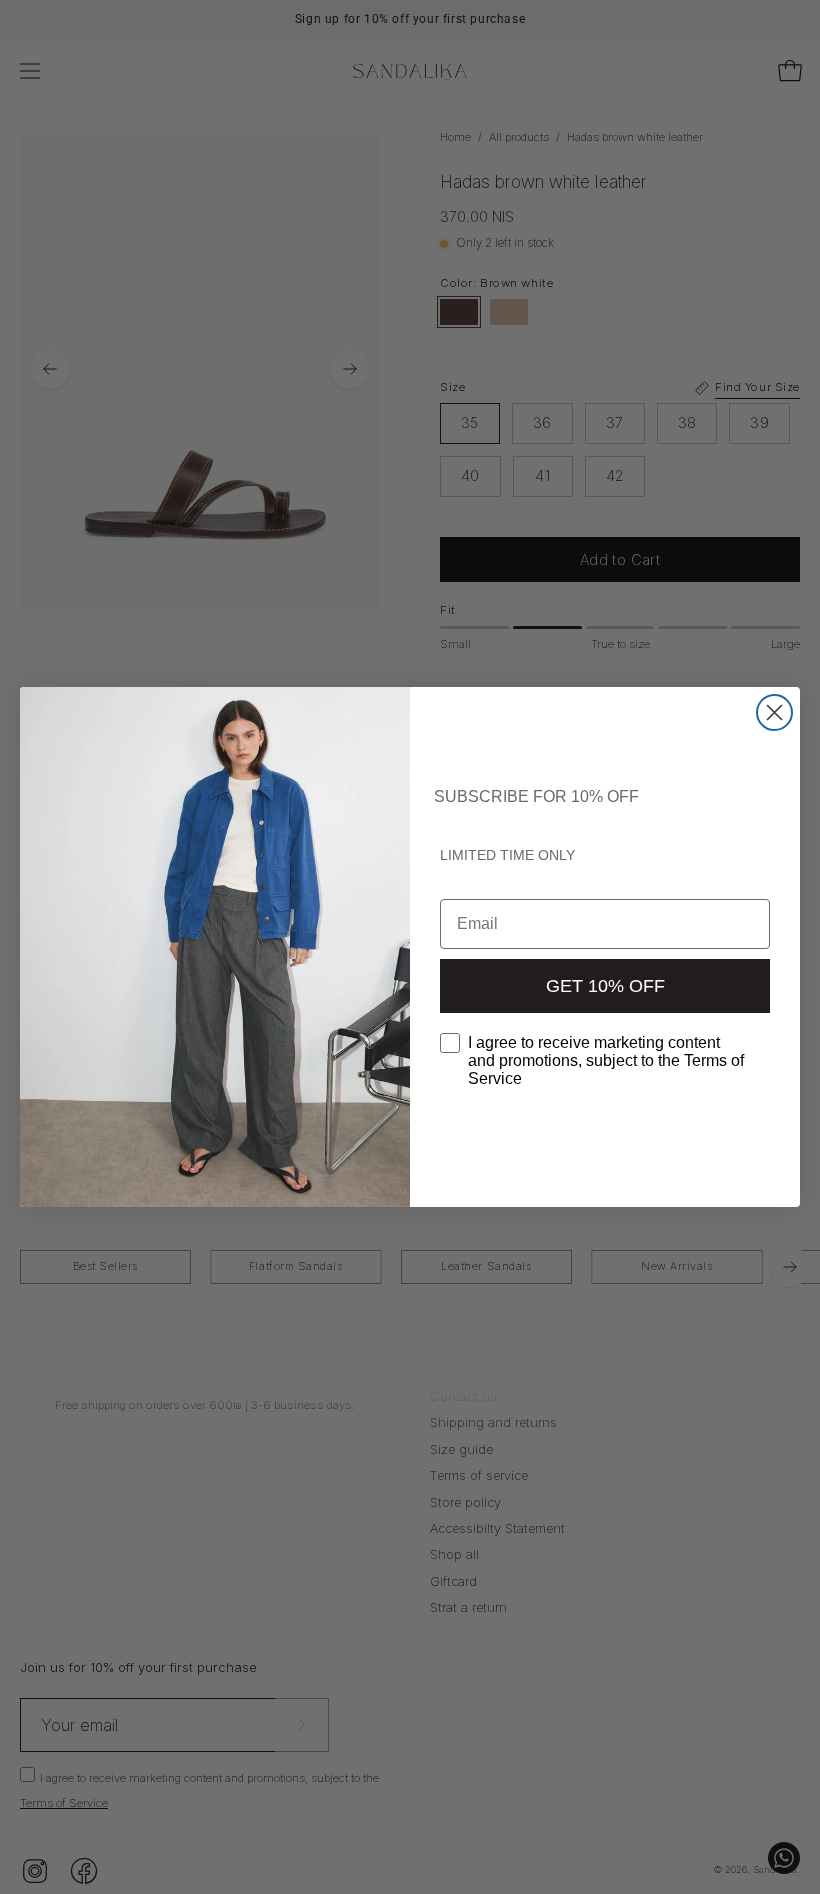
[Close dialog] (774, 712)
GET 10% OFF (605, 986)
